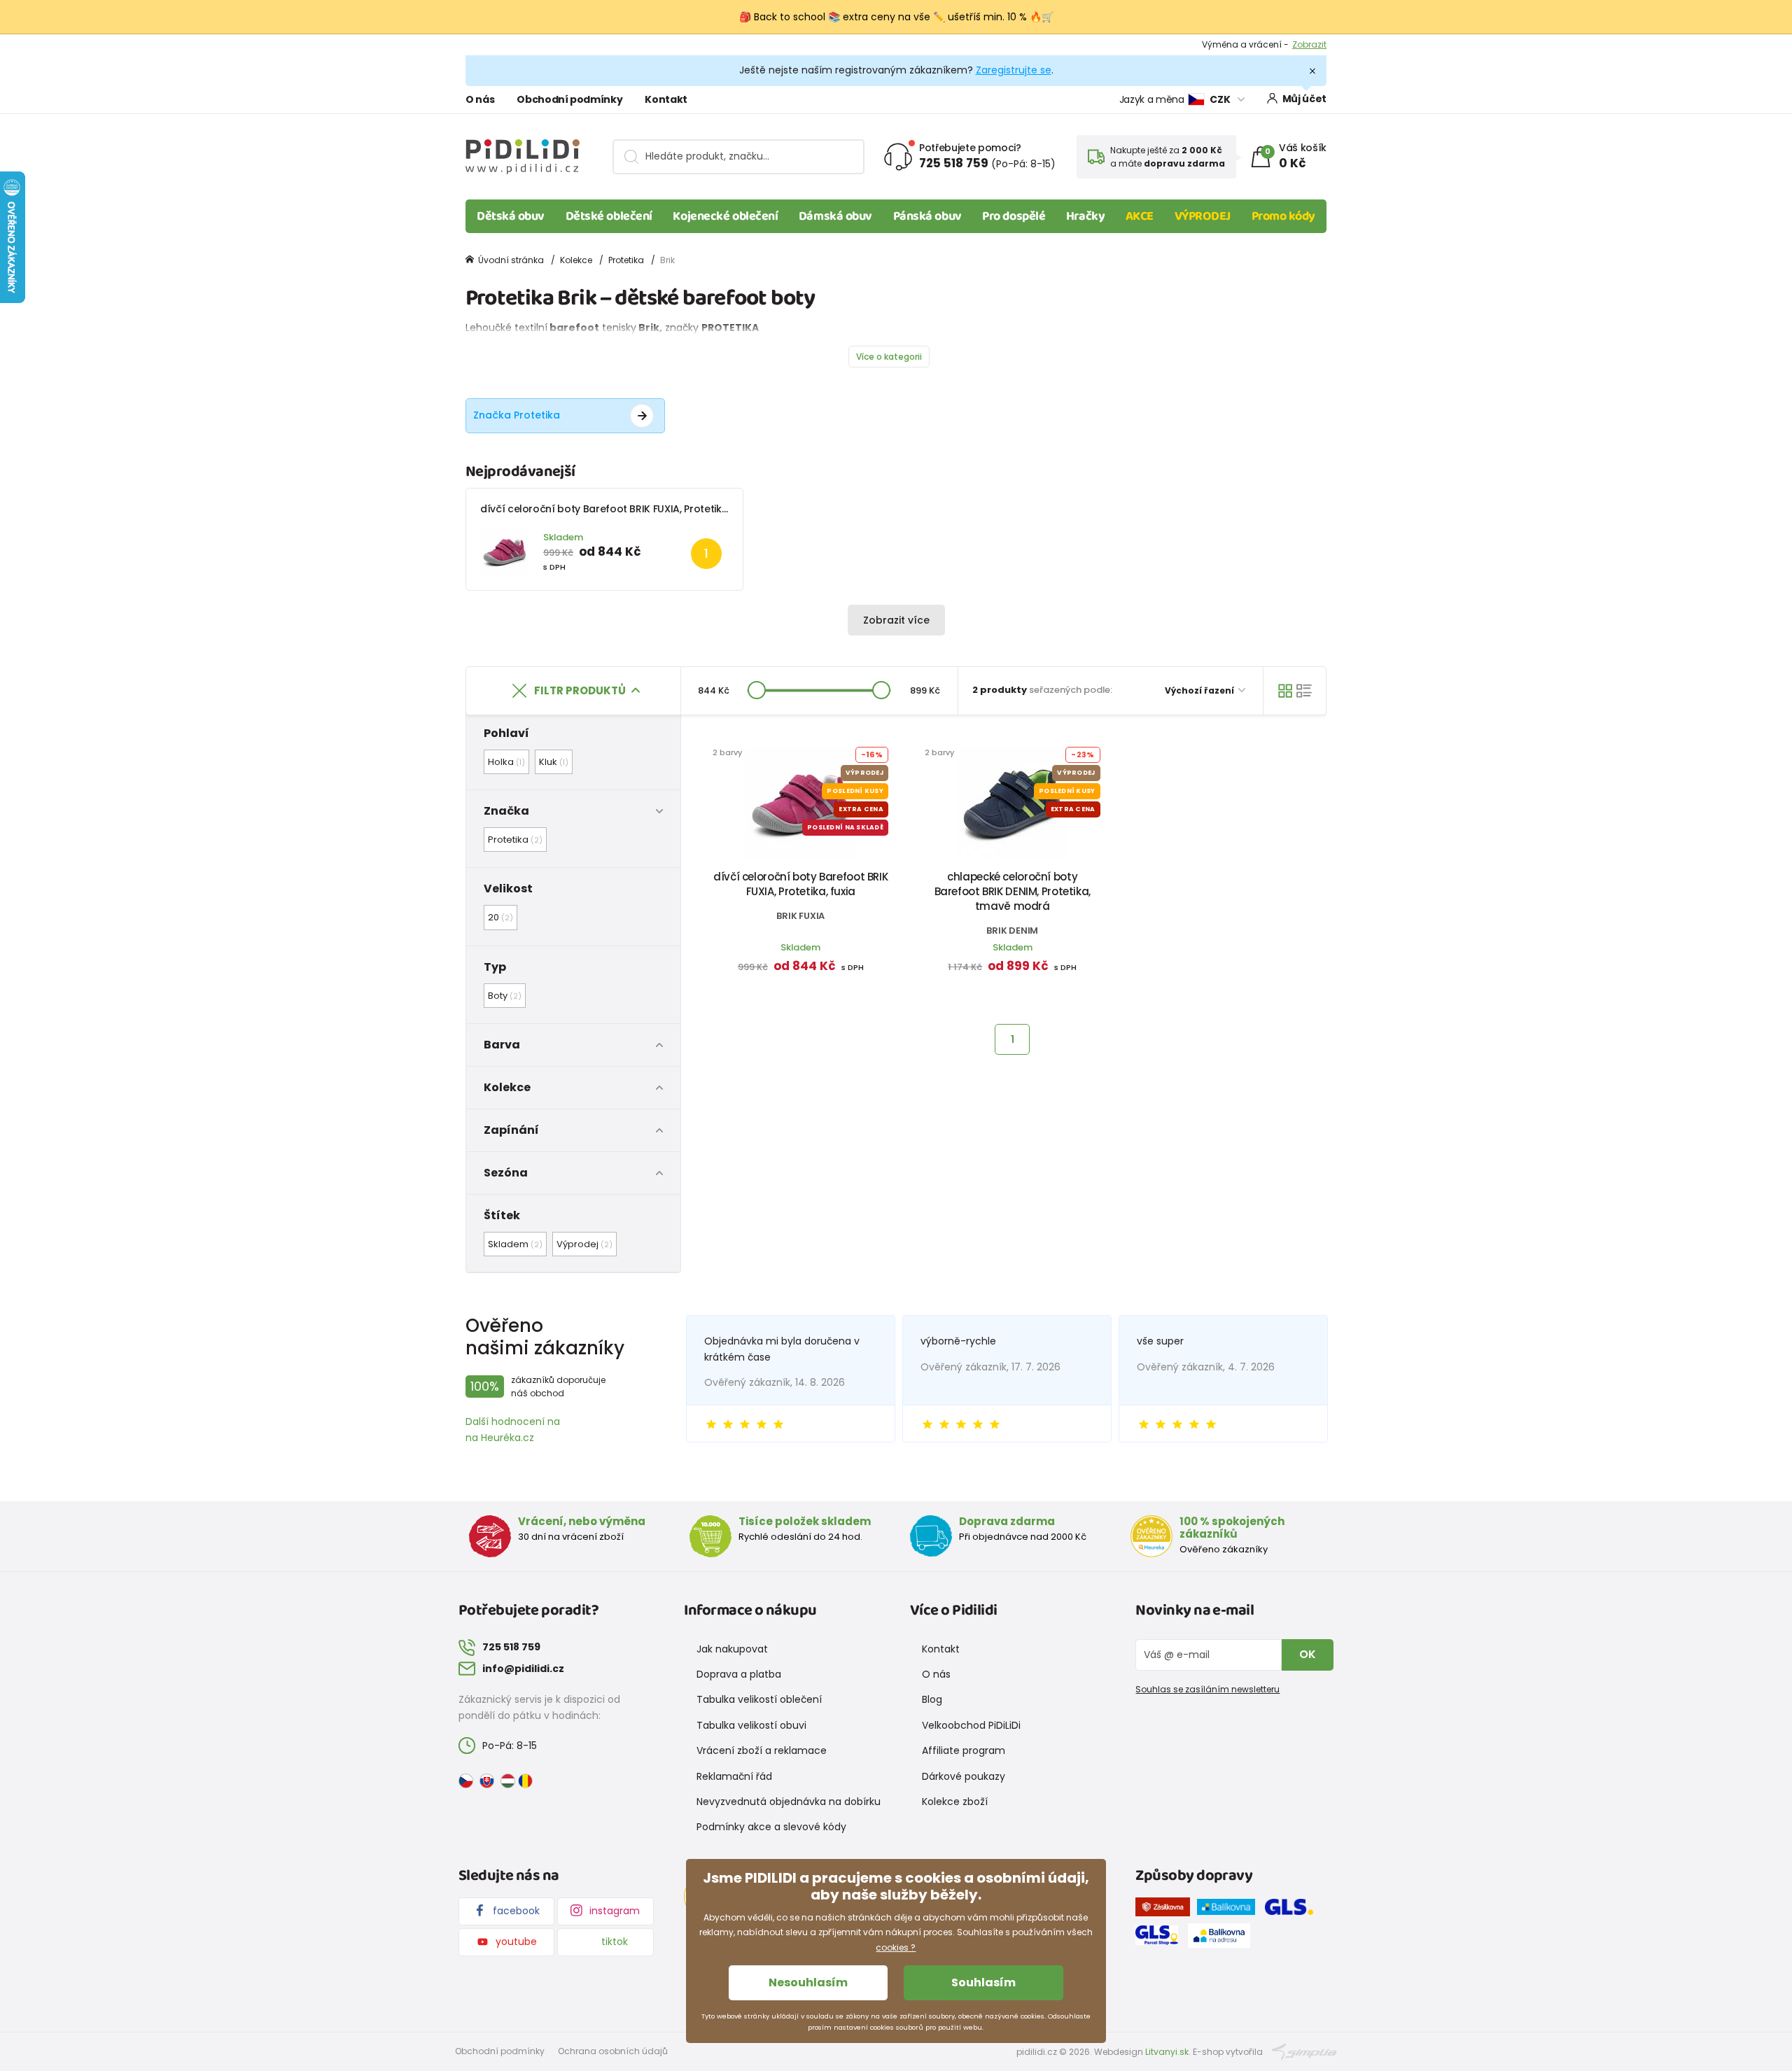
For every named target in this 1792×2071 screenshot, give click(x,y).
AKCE (1140, 216)
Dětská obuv (511, 216)
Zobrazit (1309, 44)
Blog (932, 1699)
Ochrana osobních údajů (613, 2051)
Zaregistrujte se (1014, 70)
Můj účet (1304, 99)
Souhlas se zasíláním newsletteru (1207, 1689)
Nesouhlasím (808, 1982)
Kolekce (576, 260)
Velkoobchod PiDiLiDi (971, 1725)
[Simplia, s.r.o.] (1304, 2051)
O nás (480, 99)
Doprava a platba (739, 1674)
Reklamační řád (734, 1776)
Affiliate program (964, 1750)
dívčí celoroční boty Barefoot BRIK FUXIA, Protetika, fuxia (618, 509)
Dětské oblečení (609, 216)
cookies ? (896, 1947)
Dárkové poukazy (964, 1776)
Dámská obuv (835, 216)
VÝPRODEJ (1203, 216)
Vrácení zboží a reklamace (762, 1750)
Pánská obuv (927, 216)
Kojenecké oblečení (725, 216)
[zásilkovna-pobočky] (1166, 1909)
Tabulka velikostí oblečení (759, 1699)
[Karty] (1285, 691)
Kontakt (666, 99)
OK (1308, 1654)
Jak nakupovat (732, 1649)
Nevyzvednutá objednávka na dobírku (789, 1802)
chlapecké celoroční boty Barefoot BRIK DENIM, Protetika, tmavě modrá (1013, 891)
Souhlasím (983, 1982)
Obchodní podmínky (569, 99)
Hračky (1085, 216)
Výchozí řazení (1200, 690)
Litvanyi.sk (1167, 2052)
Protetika (626, 260)
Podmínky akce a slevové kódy (771, 1827)
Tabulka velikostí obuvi (751, 1725)
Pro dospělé (1014, 216)
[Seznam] (1304, 691)
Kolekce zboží (955, 1802)
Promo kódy (1284, 216)
